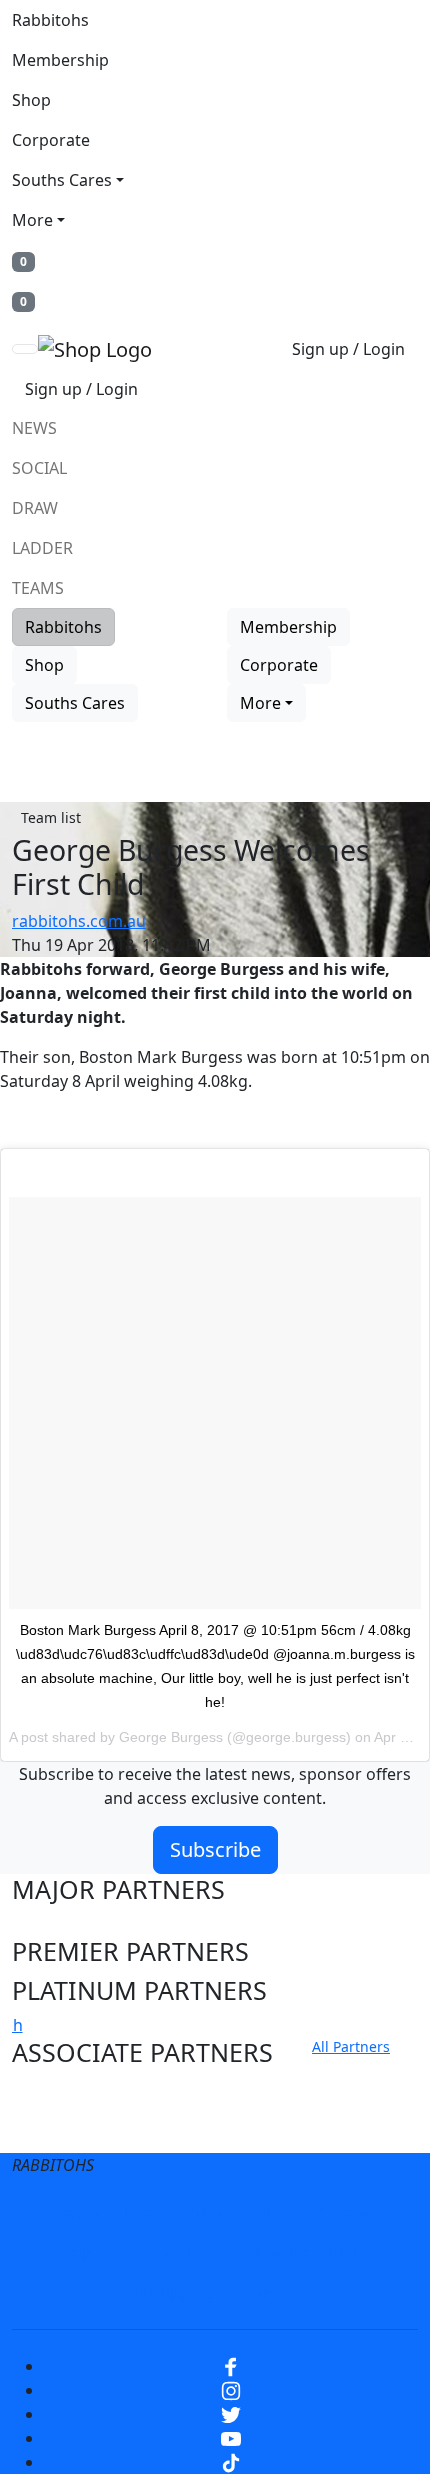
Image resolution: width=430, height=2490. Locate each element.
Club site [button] (62, 2092)
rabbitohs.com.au (79, 921)
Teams (38, 588)
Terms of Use (103, 2213)
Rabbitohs (50, 20)
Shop (31, 100)
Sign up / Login (348, 349)
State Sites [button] (73, 2130)
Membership (60, 60)
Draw (35, 508)
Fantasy (275, 2293)
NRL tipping (170, 2293)
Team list (51, 817)
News (34, 428)
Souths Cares (62, 180)
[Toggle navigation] (25, 349)
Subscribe (215, 1849)
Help (74, 2253)
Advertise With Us (306, 2253)
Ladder (42, 548)
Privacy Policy (236, 2213)
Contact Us (165, 2253)
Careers (348, 2213)
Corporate (51, 140)
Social (39, 468)
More (32, 220)
